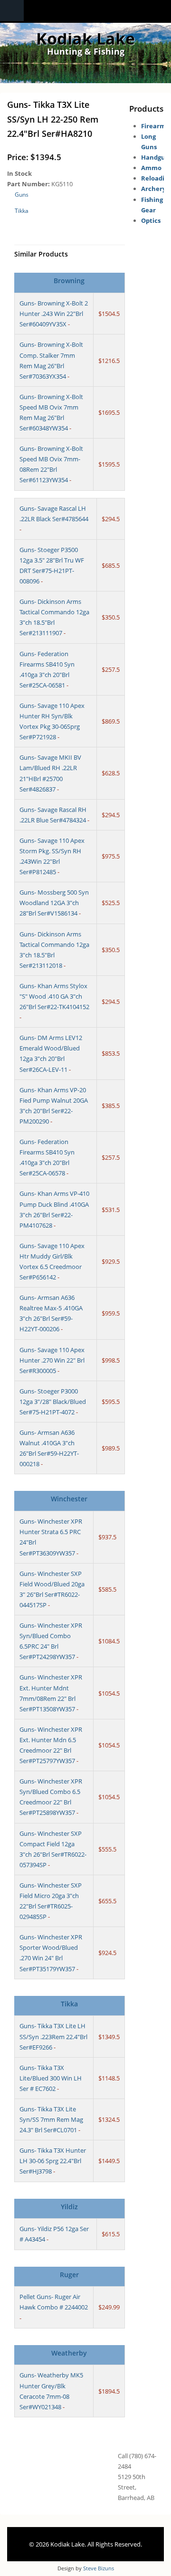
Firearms (155, 126)
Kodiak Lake (85, 38)
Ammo (151, 168)
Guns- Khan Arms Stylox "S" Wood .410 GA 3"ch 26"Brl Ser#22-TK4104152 (54, 996)
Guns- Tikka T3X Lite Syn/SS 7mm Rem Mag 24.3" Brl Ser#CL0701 (51, 2119)
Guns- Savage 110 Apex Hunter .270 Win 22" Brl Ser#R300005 (52, 1360)
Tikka (22, 211)
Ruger (69, 2275)
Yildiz (69, 2207)
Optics (151, 220)
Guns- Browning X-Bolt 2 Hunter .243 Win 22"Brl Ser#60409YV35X (54, 314)
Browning (69, 281)
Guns (22, 195)
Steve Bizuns (99, 2568)
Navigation (12, 11)
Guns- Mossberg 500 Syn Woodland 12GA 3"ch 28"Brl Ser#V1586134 (54, 903)
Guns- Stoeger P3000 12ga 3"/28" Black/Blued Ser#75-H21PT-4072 (53, 1402)
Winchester (69, 1499)
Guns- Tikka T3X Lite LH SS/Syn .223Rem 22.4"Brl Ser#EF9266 (53, 2036)
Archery (153, 189)
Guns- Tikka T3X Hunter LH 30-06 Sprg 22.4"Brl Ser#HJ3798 (53, 2161)
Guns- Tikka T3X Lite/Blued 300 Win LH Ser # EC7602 (51, 2078)
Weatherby (69, 2353)
